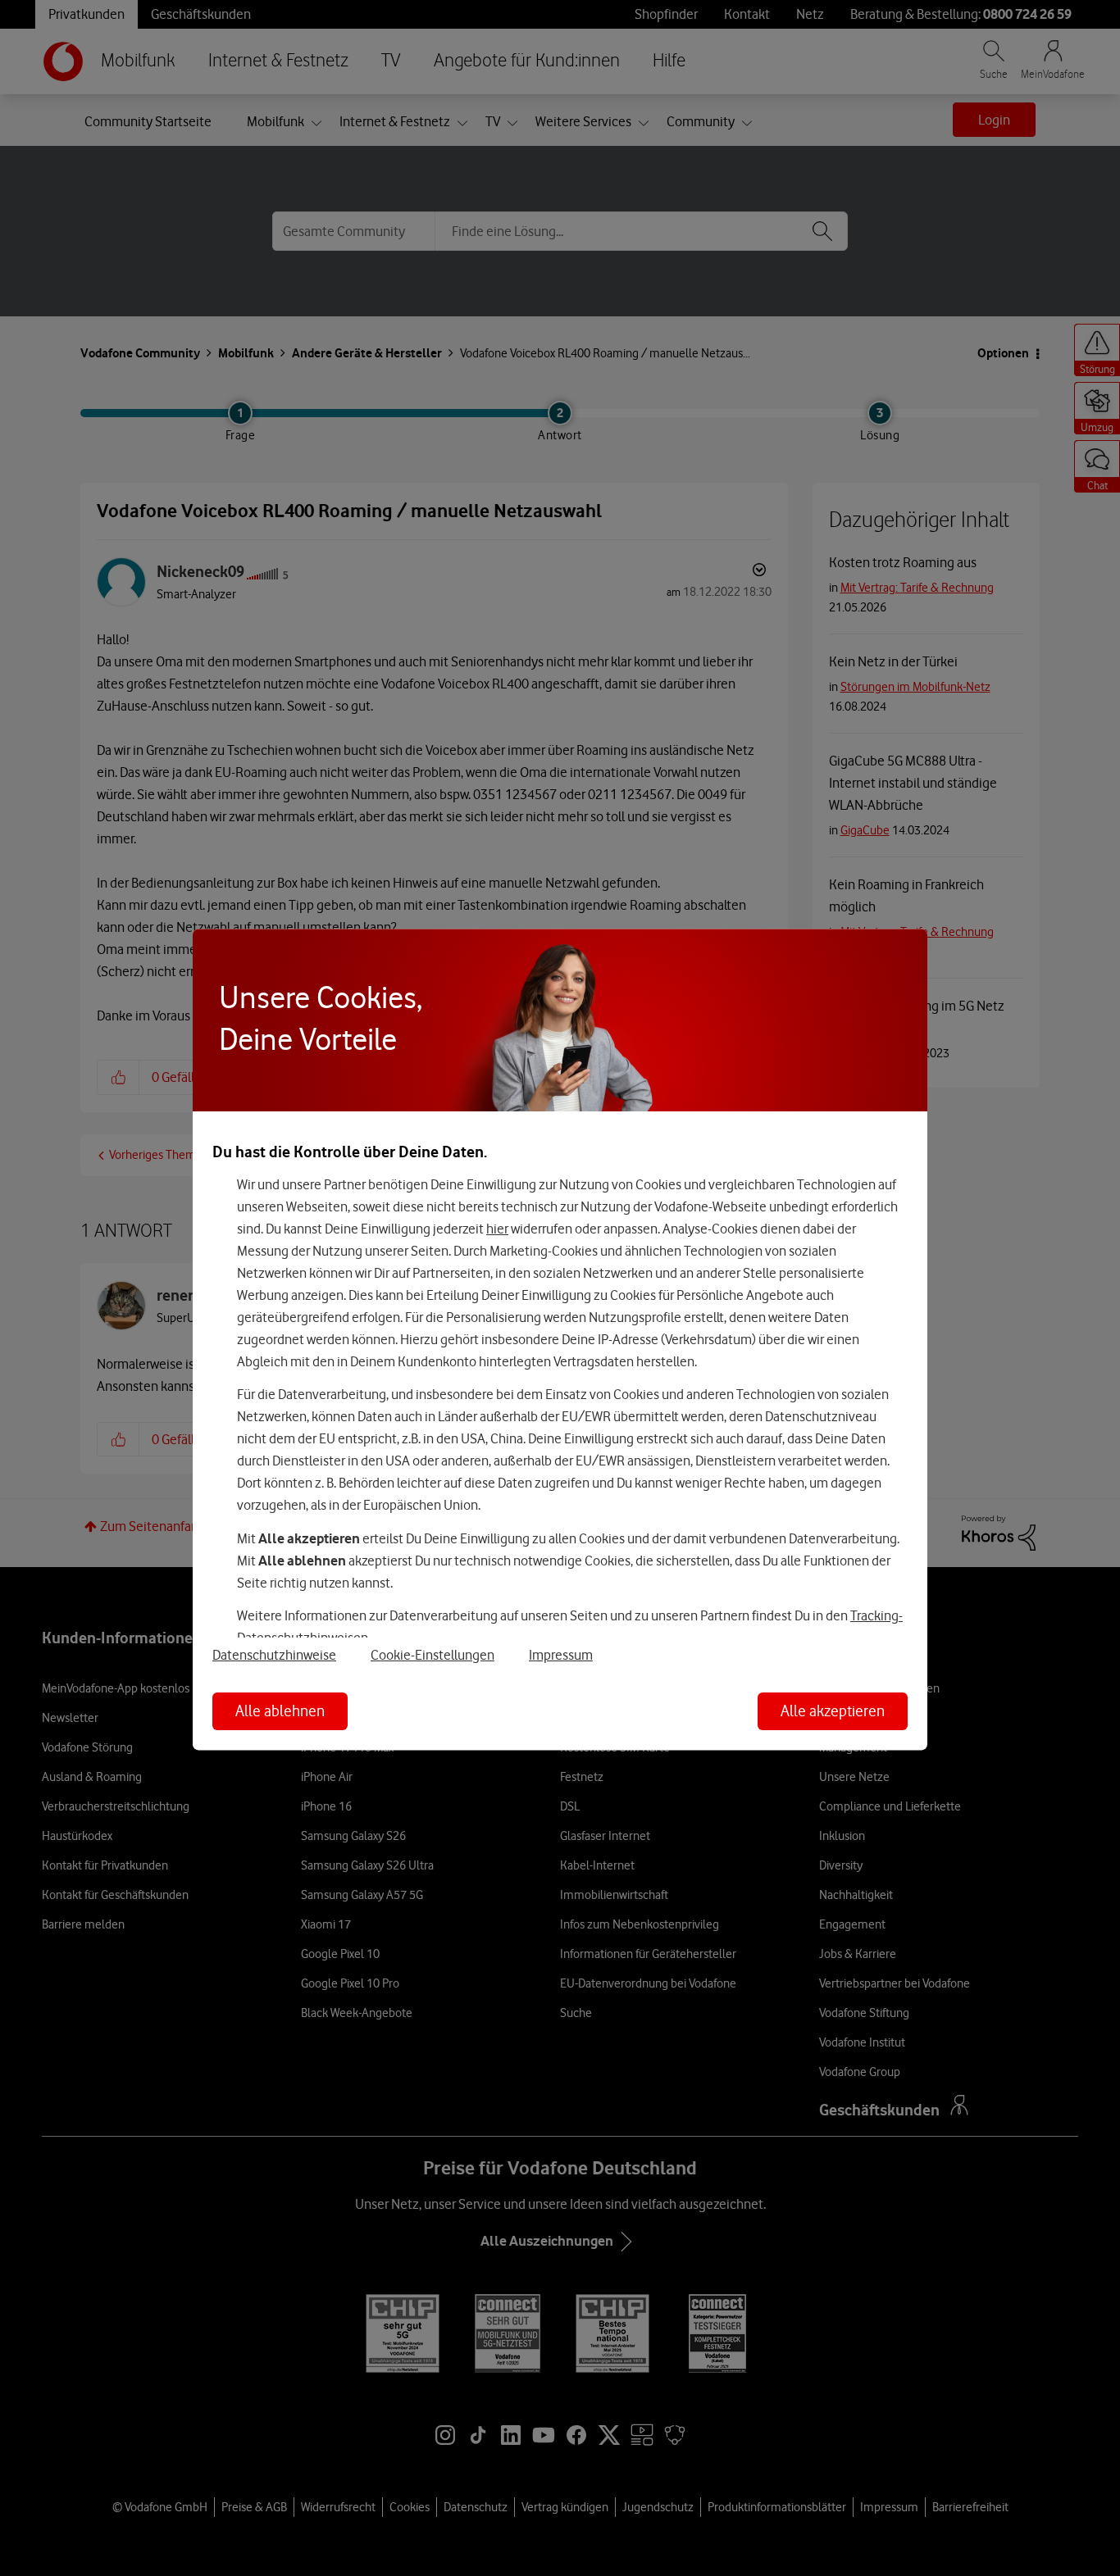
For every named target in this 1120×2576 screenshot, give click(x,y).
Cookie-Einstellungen (433, 1655)
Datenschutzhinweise (274, 1655)
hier (497, 1229)
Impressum (561, 1655)
